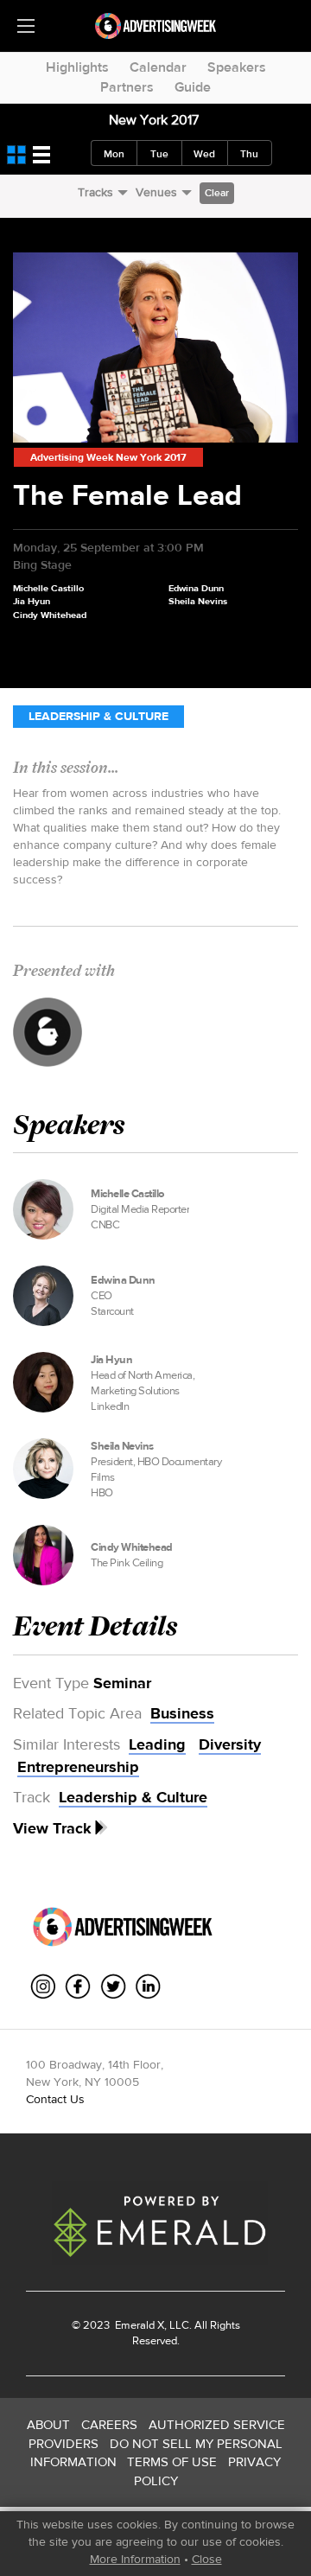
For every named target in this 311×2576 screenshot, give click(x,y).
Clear (217, 193)
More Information (135, 2559)
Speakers (237, 67)
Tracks (95, 192)
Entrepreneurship (78, 1767)
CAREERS (109, 2424)
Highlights (77, 67)
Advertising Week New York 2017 (108, 457)
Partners (127, 87)
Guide (193, 87)
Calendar (158, 67)
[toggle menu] (26, 26)
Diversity (230, 1744)
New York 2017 (154, 120)
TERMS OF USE (172, 2461)
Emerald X (138, 2325)
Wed (204, 154)
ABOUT (48, 2424)
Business (182, 1713)
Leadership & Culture (98, 716)
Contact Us (55, 2099)
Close (207, 2559)
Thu (249, 154)
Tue (159, 154)
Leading (157, 1744)
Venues (156, 192)
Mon (114, 154)
